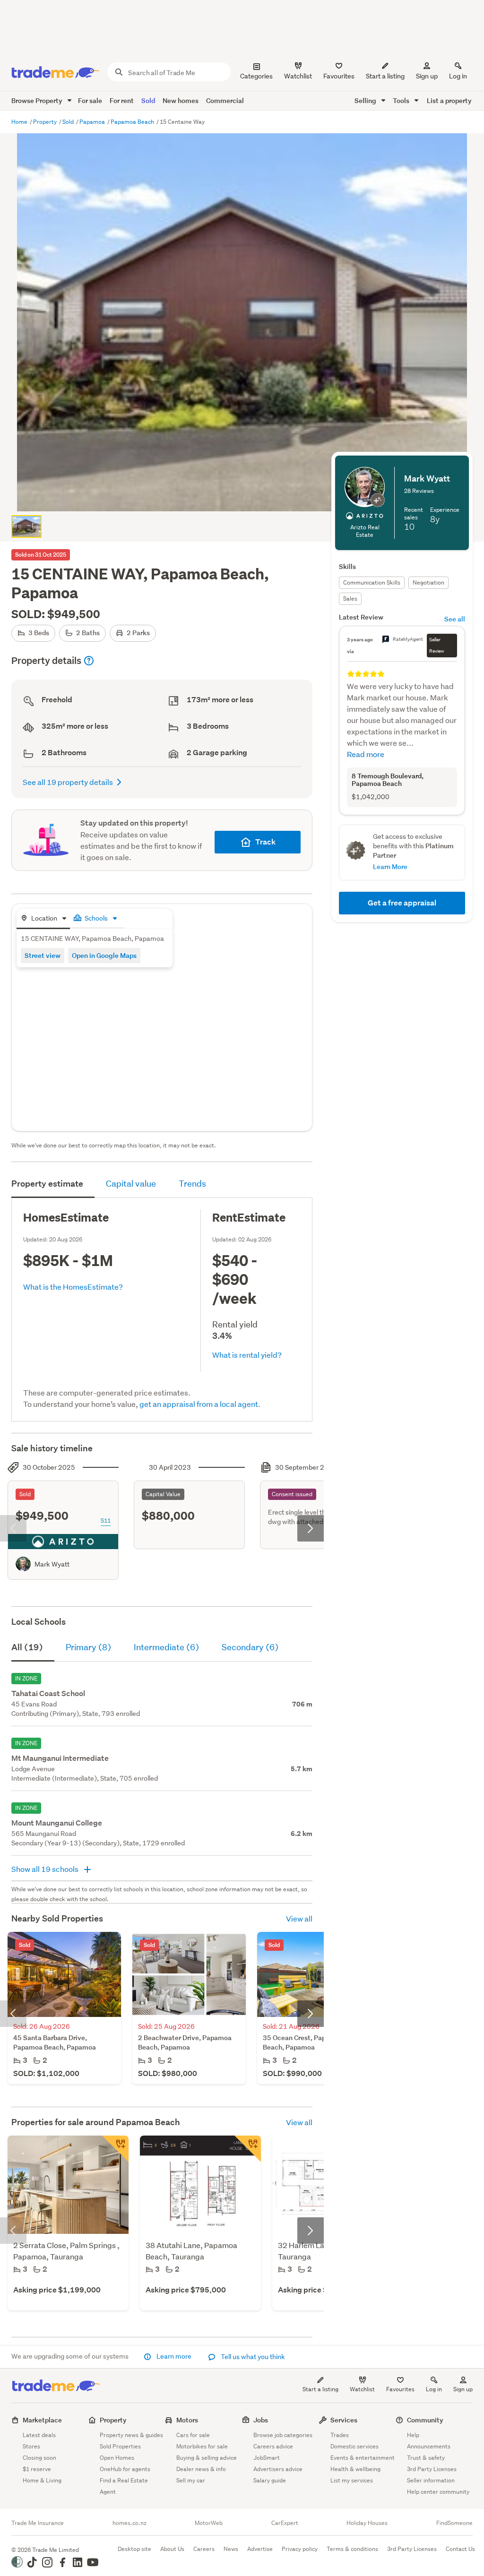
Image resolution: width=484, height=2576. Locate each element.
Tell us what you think (252, 2357)
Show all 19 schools (46, 1869)
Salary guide (270, 2480)
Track (265, 842)
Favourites (400, 2389)
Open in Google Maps (104, 955)
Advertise (260, 2549)
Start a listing (320, 2389)
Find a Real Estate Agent (124, 2486)
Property (46, 122)
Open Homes (117, 2458)
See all (455, 619)
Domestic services (354, 2446)
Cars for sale (193, 2435)
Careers (204, 2549)
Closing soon (39, 2458)
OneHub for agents (125, 2469)
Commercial (225, 100)
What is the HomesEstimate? (73, 1287)
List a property (449, 100)
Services (344, 2420)
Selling (366, 100)
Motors (187, 2420)
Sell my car (191, 2480)
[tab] (43, 919)
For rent (122, 100)
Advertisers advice (278, 2469)
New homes (181, 100)
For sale (90, 100)
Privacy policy (300, 2549)
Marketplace (42, 2420)
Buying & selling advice (207, 2458)
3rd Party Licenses (432, 2469)
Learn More (390, 866)
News (231, 2549)
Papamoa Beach (133, 122)
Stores (31, 2446)
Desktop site (134, 2549)
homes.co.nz (130, 2523)
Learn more (174, 2356)
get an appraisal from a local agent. (200, 1404)
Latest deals (39, 2435)
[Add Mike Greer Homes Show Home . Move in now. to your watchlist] (115, 2149)
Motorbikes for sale (202, 2446)
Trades (340, 2435)
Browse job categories (283, 2435)
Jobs (261, 2420)
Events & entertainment (363, 2458)
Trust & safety (426, 2458)
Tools (402, 100)
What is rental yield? (247, 1355)
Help (413, 2435)
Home (20, 122)
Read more (366, 754)
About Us (172, 2549)
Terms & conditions (352, 2549)
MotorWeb (209, 2523)
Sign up (427, 76)
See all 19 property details (68, 782)
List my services (352, 2480)
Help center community (438, 2492)
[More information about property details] (89, 661)
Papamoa (93, 122)
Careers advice (273, 2446)
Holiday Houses (367, 2523)
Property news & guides (131, 2435)
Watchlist (362, 2389)
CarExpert (285, 2523)
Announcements (429, 2446)
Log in (458, 76)
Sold (148, 100)
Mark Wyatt (52, 1564)
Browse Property (38, 100)
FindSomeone (454, 2523)
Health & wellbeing (355, 2469)
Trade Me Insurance (38, 2523)
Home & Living (42, 2480)
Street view (43, 955)
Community (425, 2420)
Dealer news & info (201, 2469)
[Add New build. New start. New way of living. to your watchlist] (248, 2149)
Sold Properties (120, 2446)
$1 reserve (37, 2469)
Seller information (431, 2480)
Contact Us (460, 2549)
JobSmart (267, 2458)
